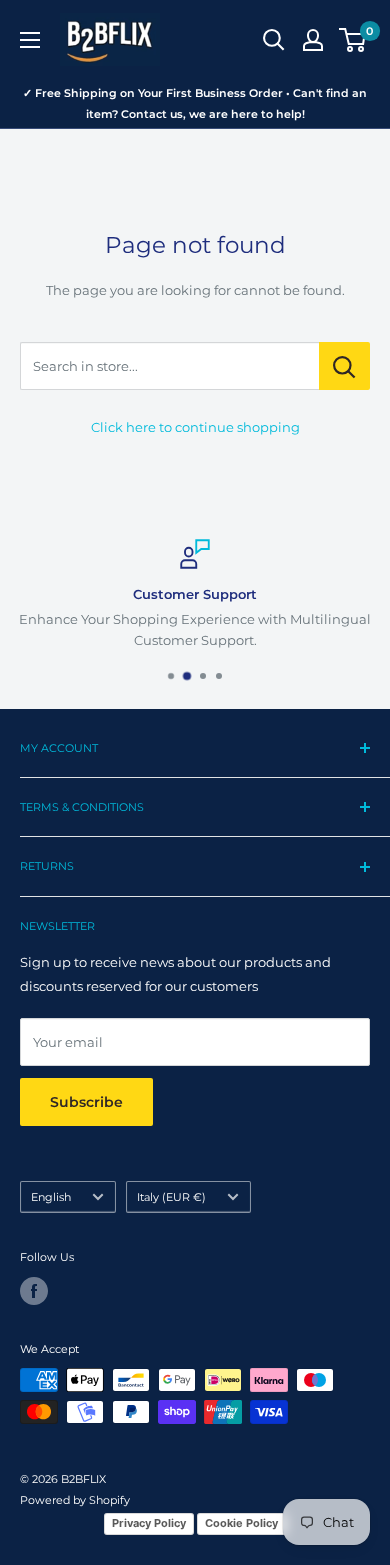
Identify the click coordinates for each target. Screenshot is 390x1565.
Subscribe (86, 1102)
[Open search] (274, 40)
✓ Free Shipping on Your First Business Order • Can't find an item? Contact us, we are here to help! (195, 103)
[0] (353, 40)
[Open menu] (30, 40)
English (51, 1197)
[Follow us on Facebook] (34, 1291)
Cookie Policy (241, 1523)
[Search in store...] (344, 366)
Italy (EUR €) (171, 1197)
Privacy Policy (149, 1523)
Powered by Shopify (75, 1500)
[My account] (313, 40)
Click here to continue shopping (195, 427)
